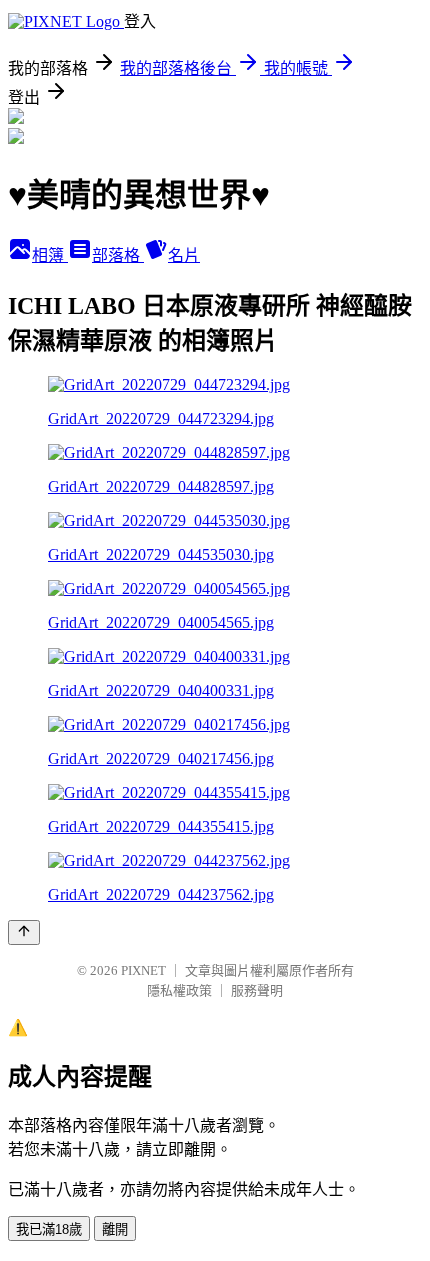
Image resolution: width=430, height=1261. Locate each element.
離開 (115, 1229)
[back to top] (24, 932)
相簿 (50, 255)
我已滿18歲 (49, 1229)
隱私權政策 (179, 990)
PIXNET (143, 970)
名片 (184, 255)
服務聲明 (257, 990)
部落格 (118, 255)
